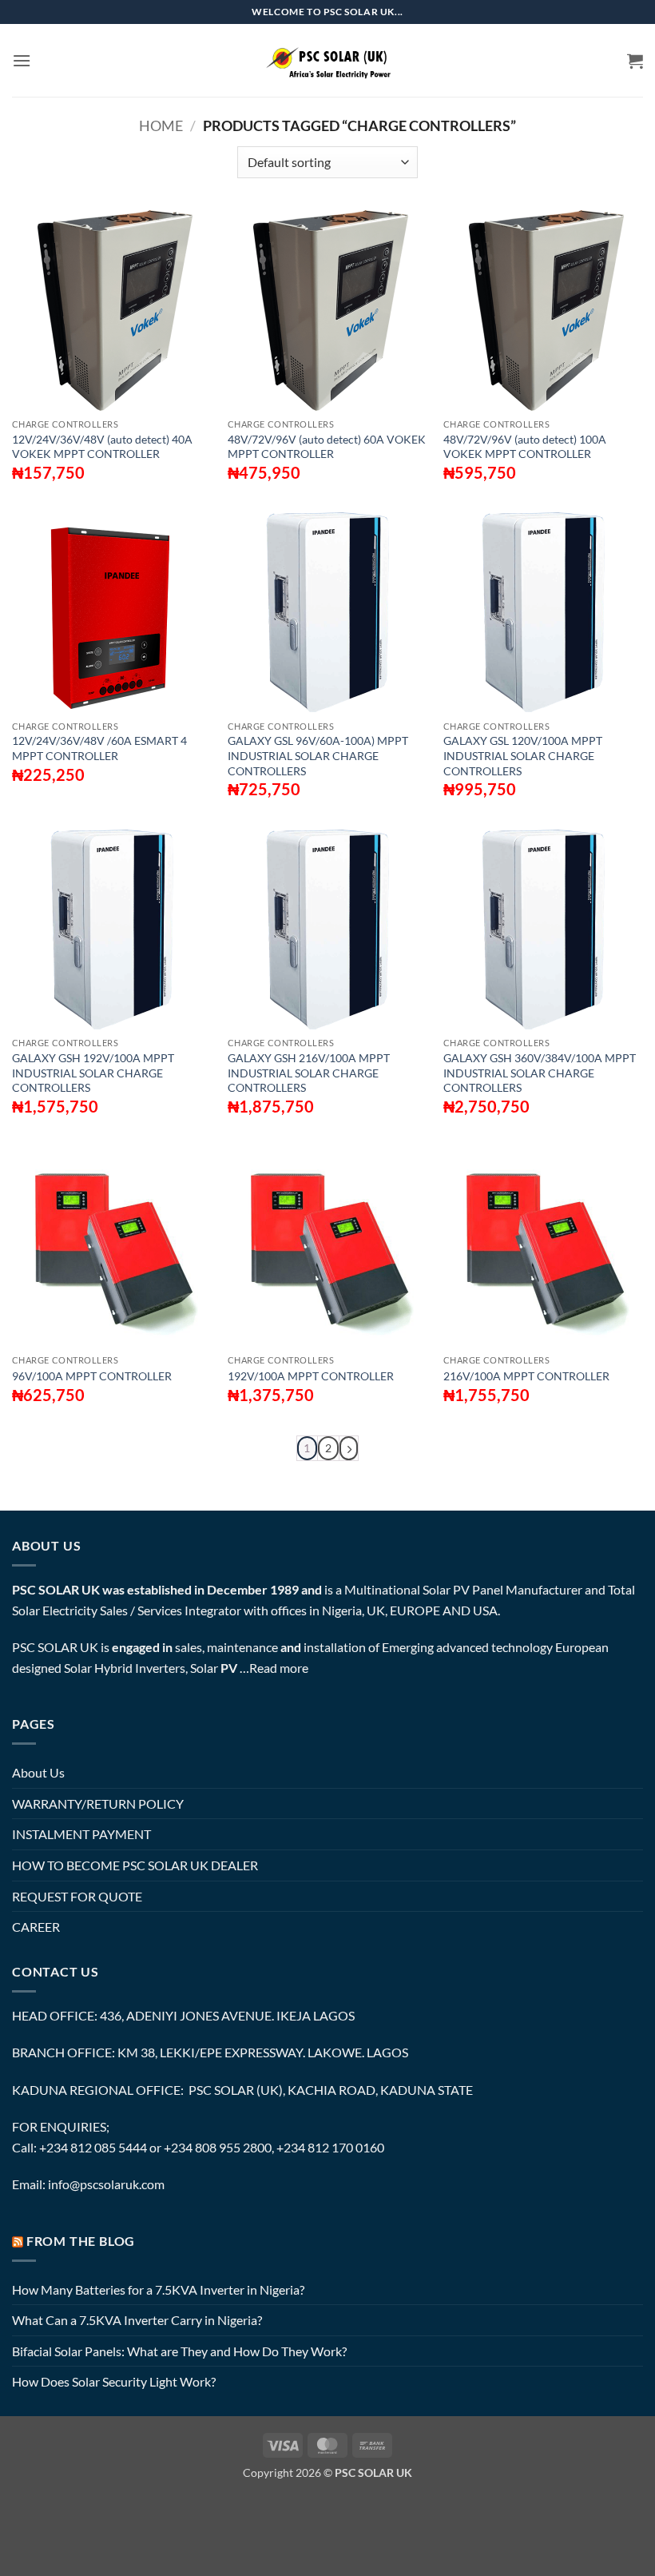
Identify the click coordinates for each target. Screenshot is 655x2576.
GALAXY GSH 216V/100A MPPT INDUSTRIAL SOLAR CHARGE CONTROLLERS (309, 1073)
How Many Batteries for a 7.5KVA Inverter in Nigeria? (158, 2289)
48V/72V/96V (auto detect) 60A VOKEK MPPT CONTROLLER (327, 447)
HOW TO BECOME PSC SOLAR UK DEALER (135, 1865)
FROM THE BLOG (81, 2241)
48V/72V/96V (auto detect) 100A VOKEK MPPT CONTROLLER (525, 447)
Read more (279, 1668)
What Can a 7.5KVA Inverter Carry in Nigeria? (137, 2320)
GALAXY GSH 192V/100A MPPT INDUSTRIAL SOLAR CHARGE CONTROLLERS (93, 1073)
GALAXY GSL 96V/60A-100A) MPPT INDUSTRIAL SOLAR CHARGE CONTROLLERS (318, 755)
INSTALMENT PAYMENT (81, 1834)
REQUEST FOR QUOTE (77, 1896)
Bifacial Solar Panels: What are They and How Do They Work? (179, 2351)
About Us (38, 1772)
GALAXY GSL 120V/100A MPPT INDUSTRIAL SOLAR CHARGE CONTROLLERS (523, 755)
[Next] (349, 1449)
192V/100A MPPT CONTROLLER (311, 1376)
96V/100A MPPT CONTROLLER (92, 1376)
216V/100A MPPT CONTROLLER (526, 1376)
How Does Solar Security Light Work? (114, 2381)
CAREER (36, 1927)
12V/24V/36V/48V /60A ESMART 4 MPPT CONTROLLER (99, 748)
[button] (22, 60)
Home (161, 125)
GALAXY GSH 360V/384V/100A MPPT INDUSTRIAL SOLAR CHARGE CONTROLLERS (540, 1073)
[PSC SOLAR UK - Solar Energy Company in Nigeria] (327, 60)
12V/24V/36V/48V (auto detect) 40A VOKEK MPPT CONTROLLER (102, 447)
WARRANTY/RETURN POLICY (98, 1804)
